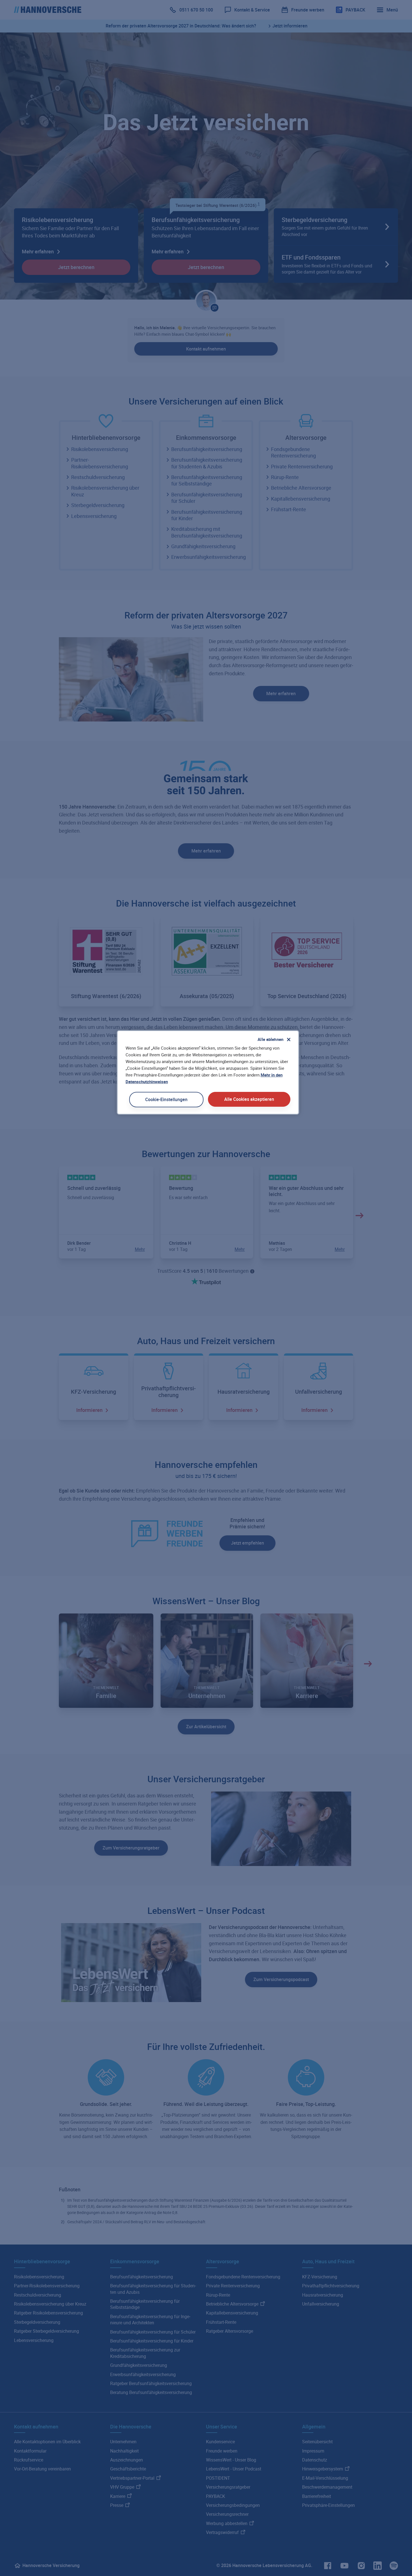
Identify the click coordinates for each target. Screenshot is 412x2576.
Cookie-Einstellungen (166, 1099)
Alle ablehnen (270, 1039)
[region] (208, 1072)
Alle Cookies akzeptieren (249, 1099)
